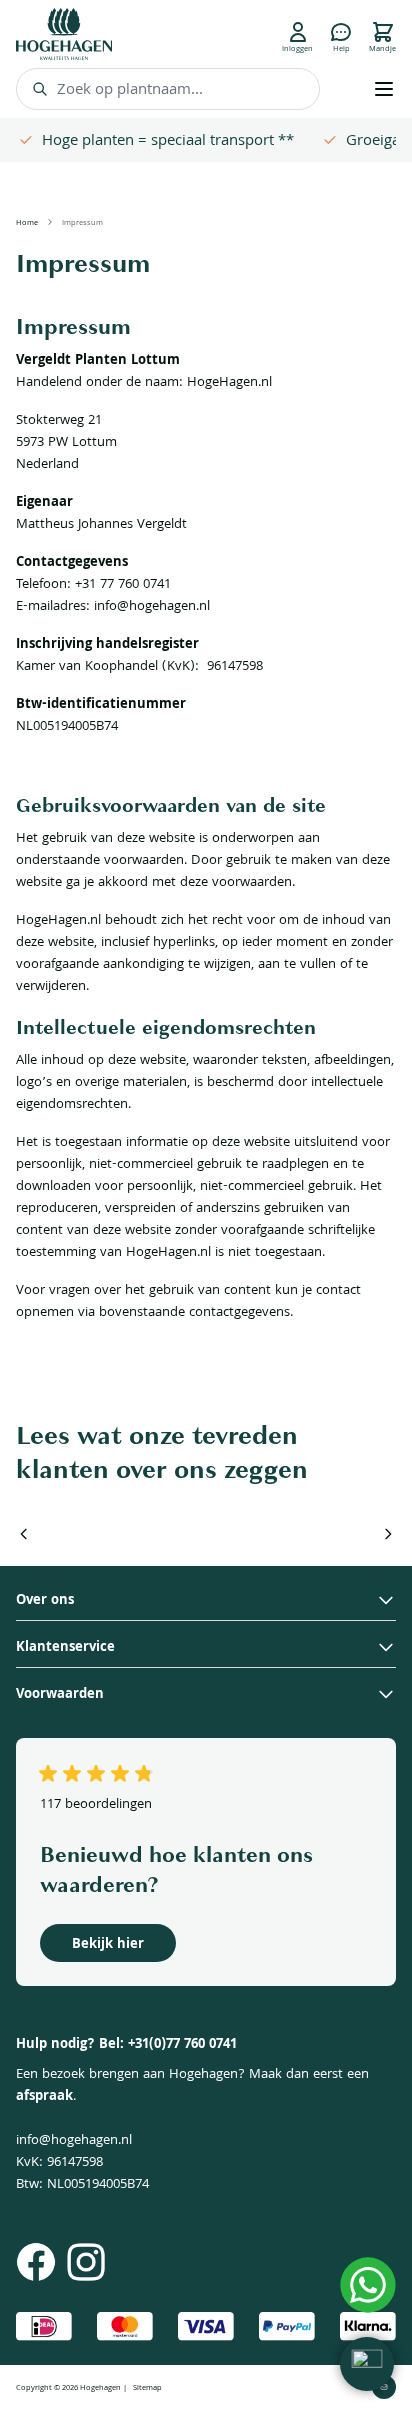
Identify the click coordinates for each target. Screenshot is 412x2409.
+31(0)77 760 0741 (182, 2045)
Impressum (82, 224)
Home (27, 224)
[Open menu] (384, 89)
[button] (367, 2364)
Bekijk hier (108, 1945)
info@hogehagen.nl (74, 2141)
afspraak (44, 2097)
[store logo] (64, 34)
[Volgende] (388, 1534)
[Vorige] (24, 1534)
